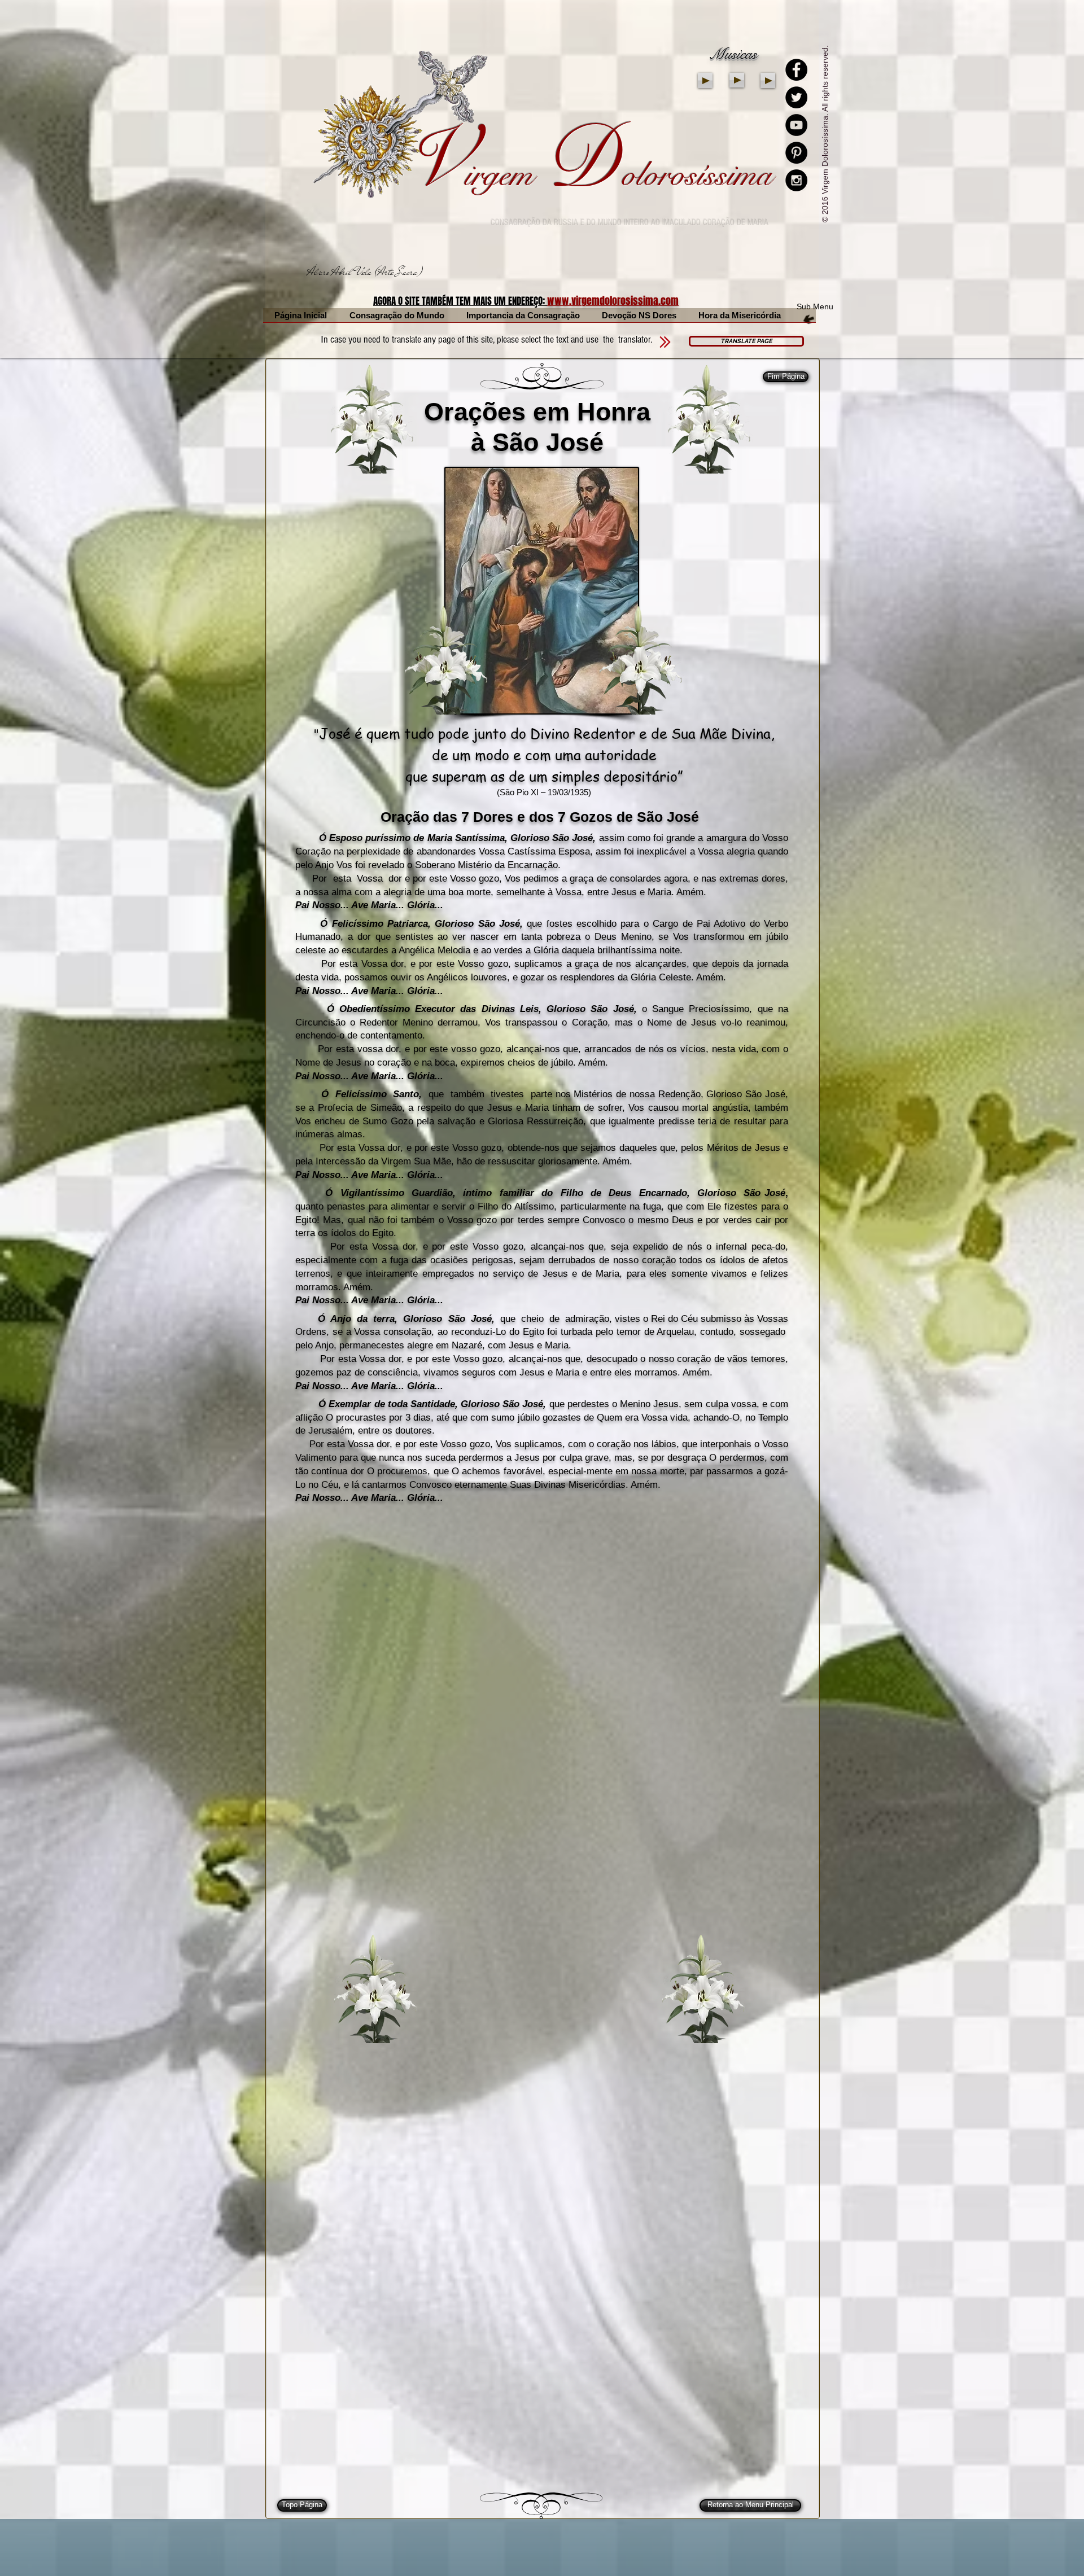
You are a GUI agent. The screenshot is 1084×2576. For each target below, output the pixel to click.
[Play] (705, 80)
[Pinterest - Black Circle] (796, 153)
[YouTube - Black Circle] (796, 125)
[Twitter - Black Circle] (796, 97)
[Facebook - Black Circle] (796, 70)
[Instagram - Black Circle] (796, 180)
